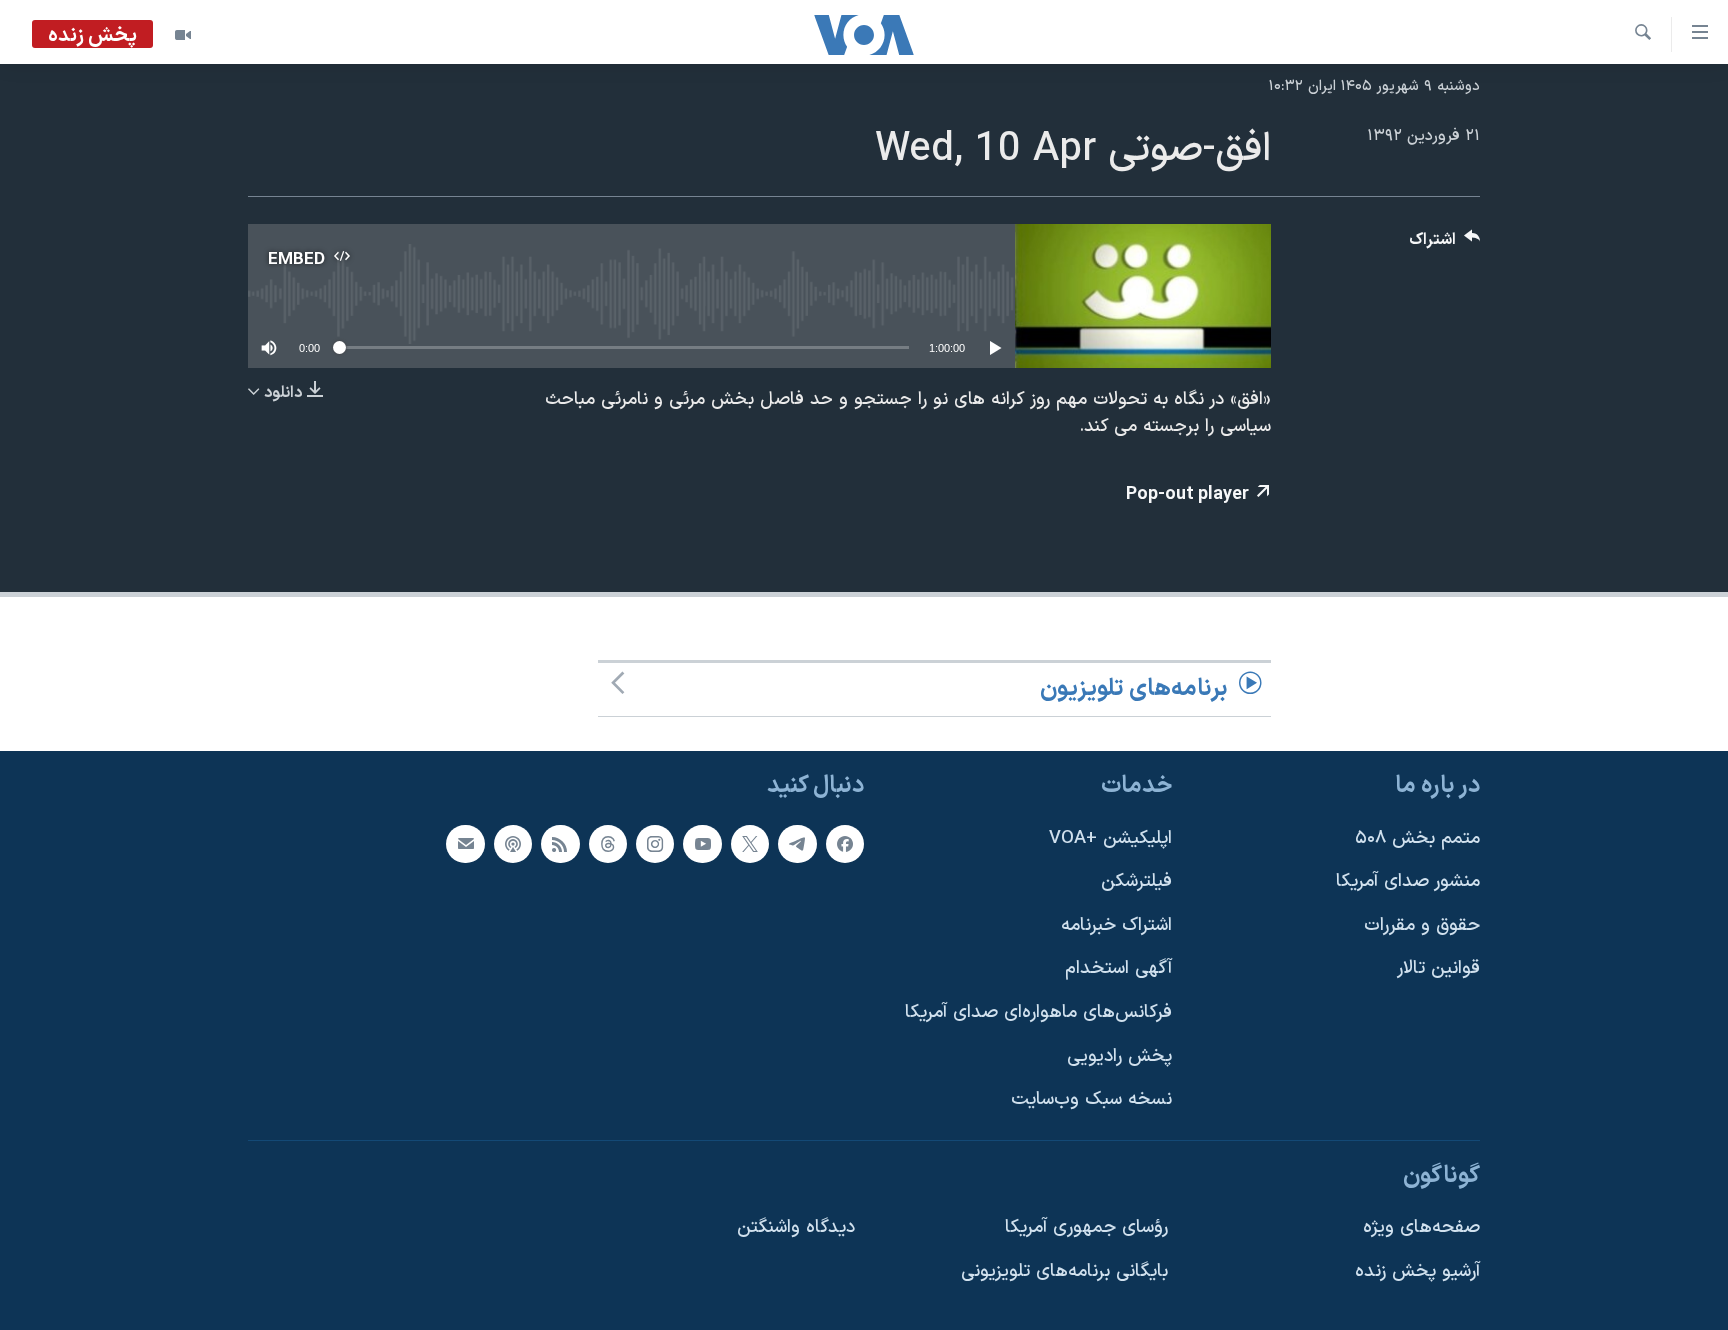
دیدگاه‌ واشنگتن (796, 1228)
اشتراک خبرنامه (1116, 925)
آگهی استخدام (1118, 969)
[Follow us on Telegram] (797, 844)
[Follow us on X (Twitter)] (750, 844)
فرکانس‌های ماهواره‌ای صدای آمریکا (1038, 1012)
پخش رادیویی (1119, 1056)
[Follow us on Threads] (608, 844)
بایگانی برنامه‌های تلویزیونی (1064, 1272)
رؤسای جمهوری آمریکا (1086, 1228)
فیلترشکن (1136, 882)
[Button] (1445, 244)
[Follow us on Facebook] (845, 844)
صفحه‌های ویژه (1421, 1228)
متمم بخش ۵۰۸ (1417, 838)
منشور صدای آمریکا (1408, 882)
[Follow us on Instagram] (655, 844)
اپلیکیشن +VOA (1110, 838)
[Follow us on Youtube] (702, 844)
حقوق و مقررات (1422, 925)
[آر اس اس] (560, 844)
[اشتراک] (465, 844)
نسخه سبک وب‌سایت (1091, 1100)
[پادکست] (513, 844)
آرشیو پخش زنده (1417, 1272)
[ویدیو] (183, 35)
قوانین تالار (1438, 969)
